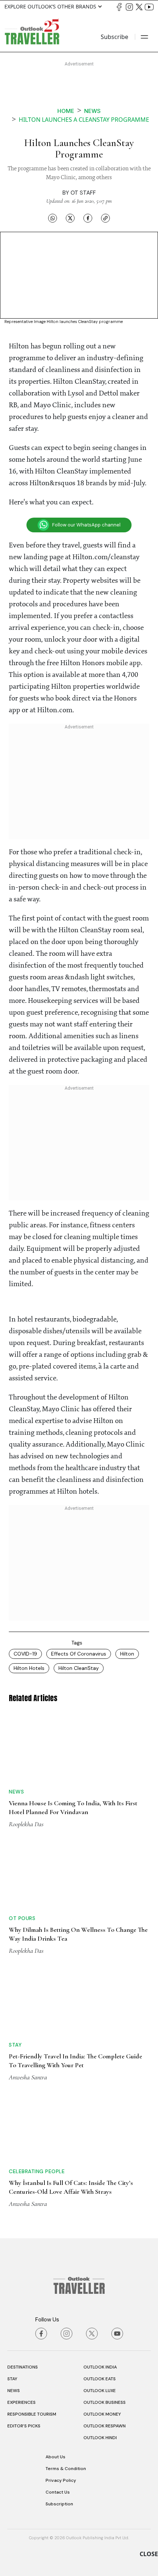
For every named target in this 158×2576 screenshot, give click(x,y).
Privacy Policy (61, 2480)
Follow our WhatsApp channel (86, 525)
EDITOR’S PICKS (24, 2426)
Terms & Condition (66, 2469)
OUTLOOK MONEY (102, 2414)
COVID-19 (25, 1654)
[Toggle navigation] (144, 37)
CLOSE (149, 2554)
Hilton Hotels (29, 1668)
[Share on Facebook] (88, 218)
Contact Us (58, 2492)
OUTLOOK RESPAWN (105, 2426)
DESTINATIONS (23, 2367)
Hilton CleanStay (79, 1668)
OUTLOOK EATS (100, 2379)
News (92, 111)
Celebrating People (37, 2171)
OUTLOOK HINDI (100, 2438)
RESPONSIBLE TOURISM (32, 2414)
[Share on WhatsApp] (53, 218)
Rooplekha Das (26, 1824)
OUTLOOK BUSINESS (105, 2402)
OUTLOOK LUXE (100, 2391)
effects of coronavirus (79, 1654)
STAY (12, 2379)
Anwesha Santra (28, 2077)
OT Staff (83, 193)
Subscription (59, 2504)
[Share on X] (70, 218)
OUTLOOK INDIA (100, 2367)
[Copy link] (105, 218)
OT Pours (22, 1918)
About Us (55, 2457)
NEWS (14, 2391)
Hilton (127, 1654)
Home (66, 111)
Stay (15, 2045)
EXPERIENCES (21, 2402)
